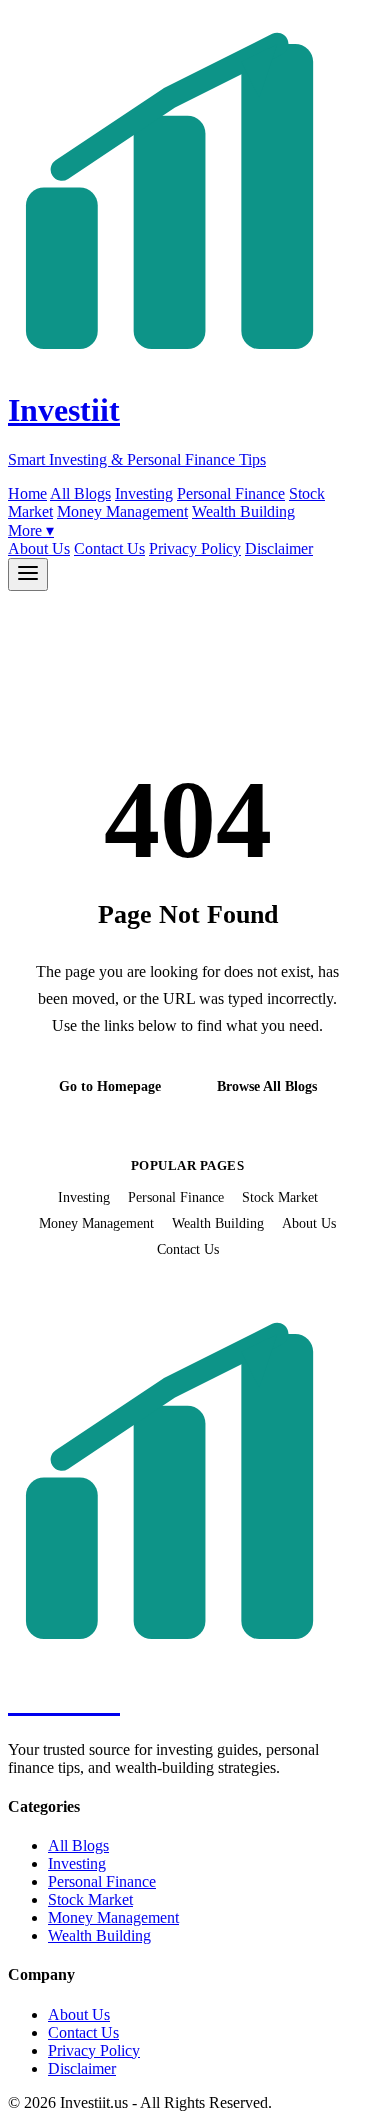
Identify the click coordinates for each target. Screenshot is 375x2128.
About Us (39, 548)
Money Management (122, 511)
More (31, 530)
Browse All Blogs (267, 1086)
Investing (144, 493)
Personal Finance (231, 493)
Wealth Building (243, 511)
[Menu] (28, 574)
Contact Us (109, 548)
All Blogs (80, 493)
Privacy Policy (195, 548)
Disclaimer (279, 548)
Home (27, 493)
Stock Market (280, 1197)
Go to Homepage (110, 1086)
